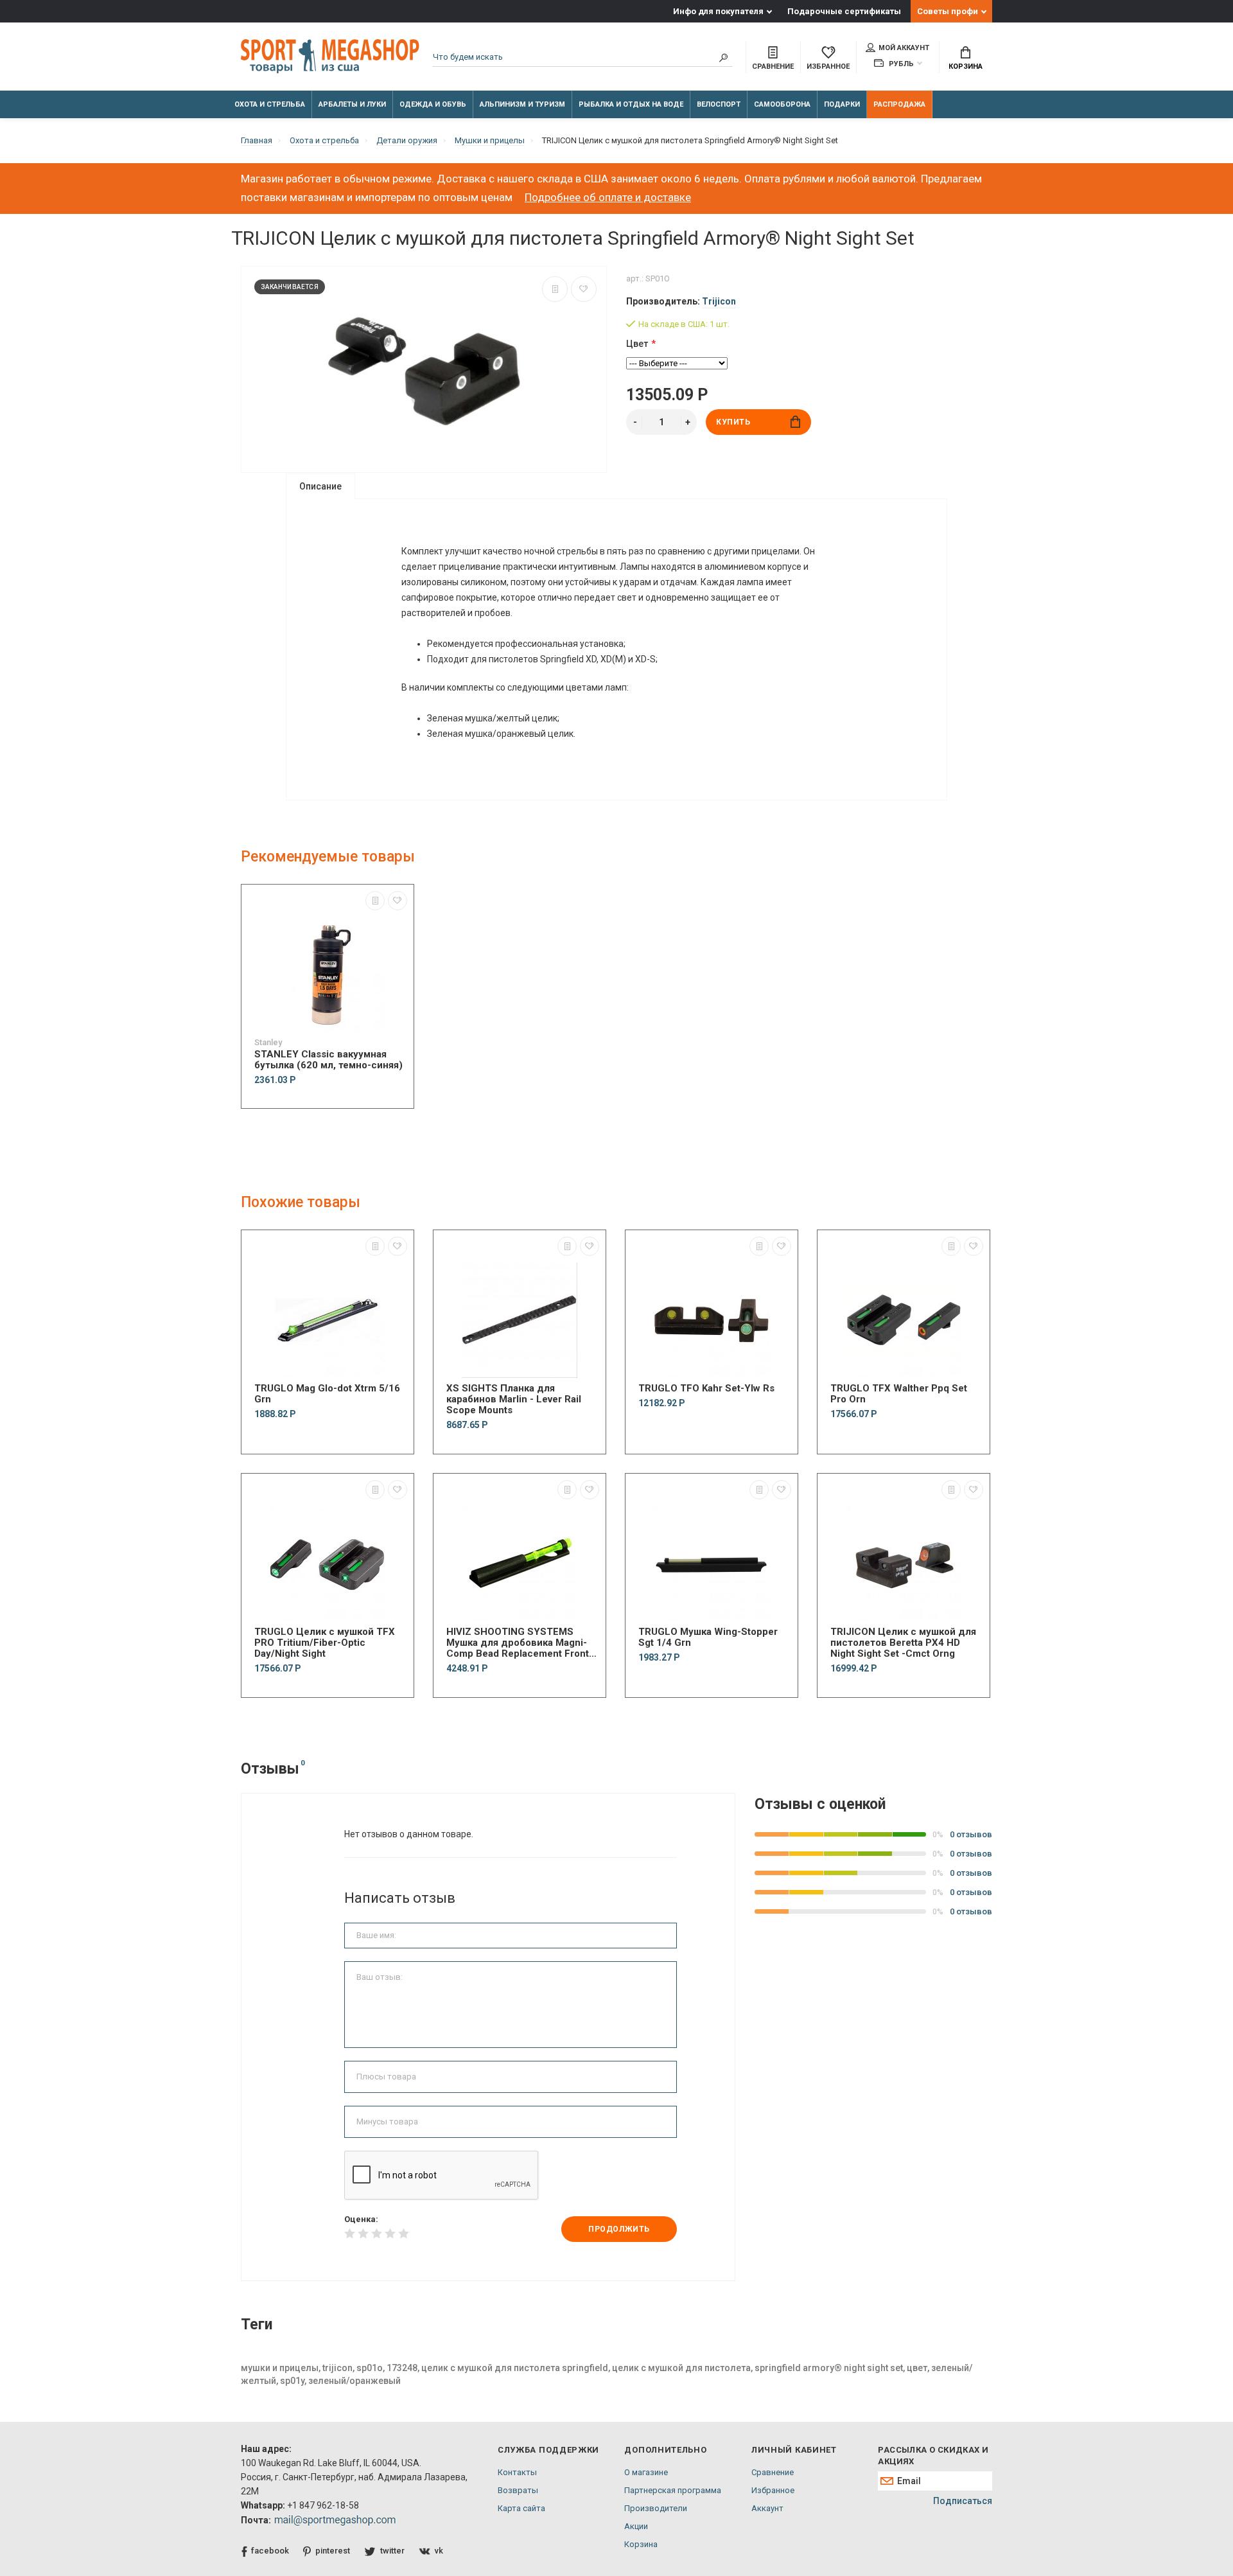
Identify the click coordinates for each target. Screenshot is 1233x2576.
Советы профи (948, 11)
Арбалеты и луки (352, 104)
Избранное (773, 2490)
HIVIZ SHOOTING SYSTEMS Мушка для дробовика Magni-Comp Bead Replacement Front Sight (518, 1643)
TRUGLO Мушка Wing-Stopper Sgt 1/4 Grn (708, 1637)
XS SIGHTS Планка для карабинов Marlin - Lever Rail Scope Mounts (514, 1399)
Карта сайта (521, 2508)
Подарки (842, 104)
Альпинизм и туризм (522, 104)
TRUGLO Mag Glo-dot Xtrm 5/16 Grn (327, 1394)
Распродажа (899, 104)
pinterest (333, 2551)
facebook (270, 2551)
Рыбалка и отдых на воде (631, 104)
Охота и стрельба (270, 104)
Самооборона (782, 104)
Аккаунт (767, 2508)
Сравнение (773, 2472)
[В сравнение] (555, 289)
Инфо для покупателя (718, 11)
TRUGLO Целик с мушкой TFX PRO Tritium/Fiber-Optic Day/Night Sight (325, 1643)
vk (439, 2551)
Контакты (517, 2472)
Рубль (900, 64)
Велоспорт (719, 104)
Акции (636, 2526)
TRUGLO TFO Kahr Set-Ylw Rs (706, 1389)
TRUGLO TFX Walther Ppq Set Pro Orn (899, 1394)
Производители (656, 2508)
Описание (320, 486)
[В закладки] (584, 289)
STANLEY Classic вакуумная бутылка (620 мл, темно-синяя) (328, 1060)
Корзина (966, 66)
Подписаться (963, 2501)
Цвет (637, 344)
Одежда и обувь (433, 104)
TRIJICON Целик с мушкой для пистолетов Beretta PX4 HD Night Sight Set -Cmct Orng (903, 1643)
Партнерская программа (673, 2490)
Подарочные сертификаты (844, 11)
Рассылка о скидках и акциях (933, 2456)
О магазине (646, 2472)
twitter (392, 2551)
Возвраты (518, 2490)
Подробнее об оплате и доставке (608, 197)
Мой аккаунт (904, 48)
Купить (733, 422)
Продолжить (619, 2229)
